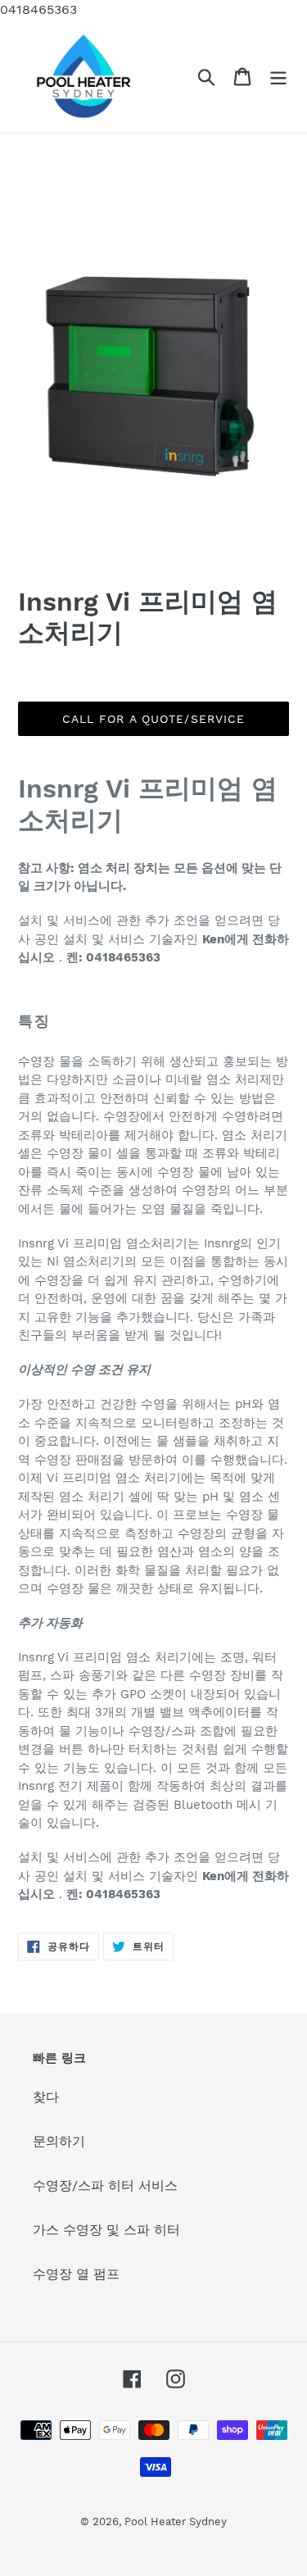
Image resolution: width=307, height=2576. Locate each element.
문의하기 (59, 2141)
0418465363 (38, 9)
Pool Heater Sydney (176, 2521)
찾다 (46, 2097)
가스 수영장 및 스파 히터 (106, 2230)
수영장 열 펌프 (76, 2274)
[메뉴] (278, 77)
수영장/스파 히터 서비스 (105, 2185)
